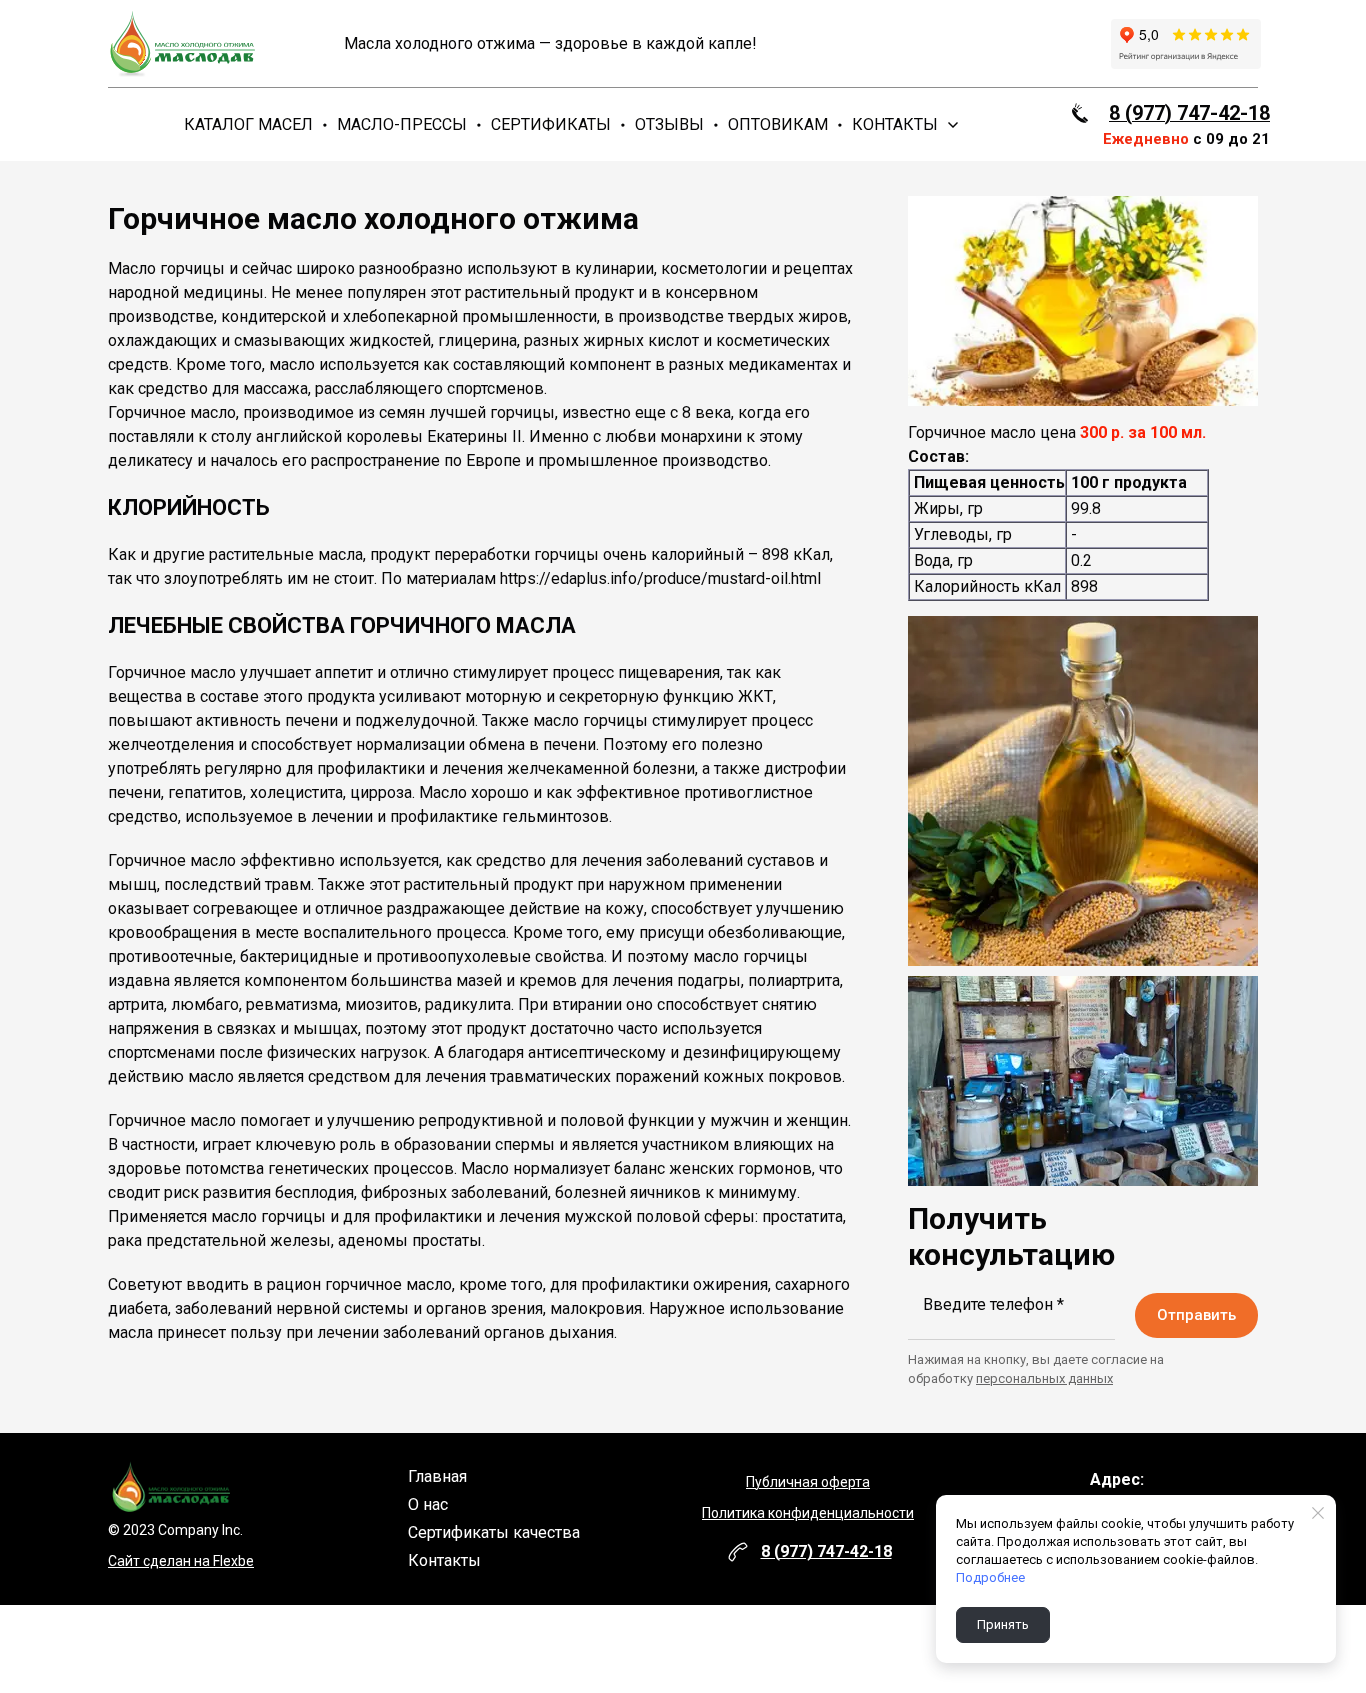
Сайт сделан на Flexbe (181, 1561)
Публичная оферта (808, 1482)
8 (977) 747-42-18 (1189, 113)
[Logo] (180, 43)
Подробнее (990, 1577)
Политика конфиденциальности (808, 1513)
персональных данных (1044, 1378)
